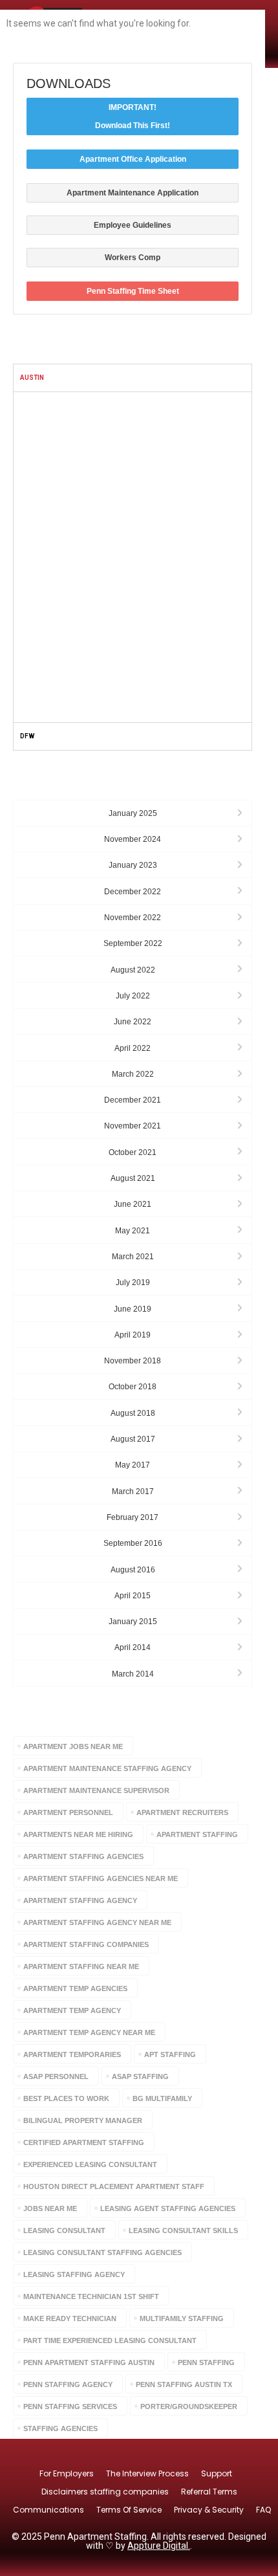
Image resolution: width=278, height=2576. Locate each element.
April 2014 (133, 1647)
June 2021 (133, 1204)
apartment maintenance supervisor (96, 1790)
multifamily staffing (182, 2318)
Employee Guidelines (133, 225)
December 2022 (133, 892)
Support (217, 2473)
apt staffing (170, 2054)
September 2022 (133, 943)
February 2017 (133, 1517)
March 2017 (133, 1492)
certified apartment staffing (84, 2142)
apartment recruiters (182, 1812)
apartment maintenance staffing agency (107, 1768)
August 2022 (133, 970)
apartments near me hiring (78, 1834)
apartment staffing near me (81, 1966)
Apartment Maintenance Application (133, 193)
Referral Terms (209, 2492)
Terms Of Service (129, 2510)
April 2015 (133, 1596)
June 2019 (133, 1309)
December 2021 (133, 1100)
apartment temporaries (72, 2054)
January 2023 (133, 865)
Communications (48, 2510)
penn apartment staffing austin (89, 2362)
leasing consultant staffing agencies (102, 2252)
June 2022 (133, 1022)
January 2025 (133, 813)
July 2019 (133, 1282)
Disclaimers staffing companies (105, 2492)
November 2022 (133, 918)
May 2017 (133, 1465)
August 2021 (133, 1178)
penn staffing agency (68, 2384)
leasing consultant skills (183, 2230)
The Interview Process (147, 2473)
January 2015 (133, 1622)
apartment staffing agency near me (97, 1922)
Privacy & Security (209, 2510)
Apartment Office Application (133, 159)
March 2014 (133, 1674)
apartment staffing (197, 1834)
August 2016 (133, 1570)
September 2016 (133, 1543)
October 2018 (133, 1387)
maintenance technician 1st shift (91, 2296)
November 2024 (133, 839)
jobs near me (50, 2208)
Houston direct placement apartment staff (114, 2186)
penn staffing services (70, 2406)
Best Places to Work (66, 2098)
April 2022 (133, 1048)
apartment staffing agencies (83, 1856)
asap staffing (140, 2076)
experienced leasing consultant (90, 2164)
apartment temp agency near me (89, 2032)
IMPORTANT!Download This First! (133, 116)
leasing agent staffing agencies (168, 2208)
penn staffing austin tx (184, 2384)
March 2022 (133, 1074)
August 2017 (133, 1439)
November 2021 (133, 1126)
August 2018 (133, 1413)
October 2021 (133, 1152)
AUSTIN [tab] (32, 378)
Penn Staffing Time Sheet (133, 291)
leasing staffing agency (74, 2274)
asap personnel (56, 2076)
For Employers (67, 2473)
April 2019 (133, 1335)
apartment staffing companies (86, 1944)
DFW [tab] (27, 736)
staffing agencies (60, 2428)
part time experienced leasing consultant (110, 2340)
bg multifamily (162, 2098)
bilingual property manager (83, 2120)
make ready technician (70, 2318)
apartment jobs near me (73, 1746)
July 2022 (133, 996)
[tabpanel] (133, 557)
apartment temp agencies (75, 1988)
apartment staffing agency (80, 1900)
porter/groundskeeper (189, 2406)
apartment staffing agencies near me (101, 1878)
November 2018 (133, 1361)
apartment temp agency (72, 2010)
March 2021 (133, 1257)
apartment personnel (68, 1812)
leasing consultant (64, 2230)
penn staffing (206, 2362)
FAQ (263, 2510)
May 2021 (133, 1231)
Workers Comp (133, 258)
